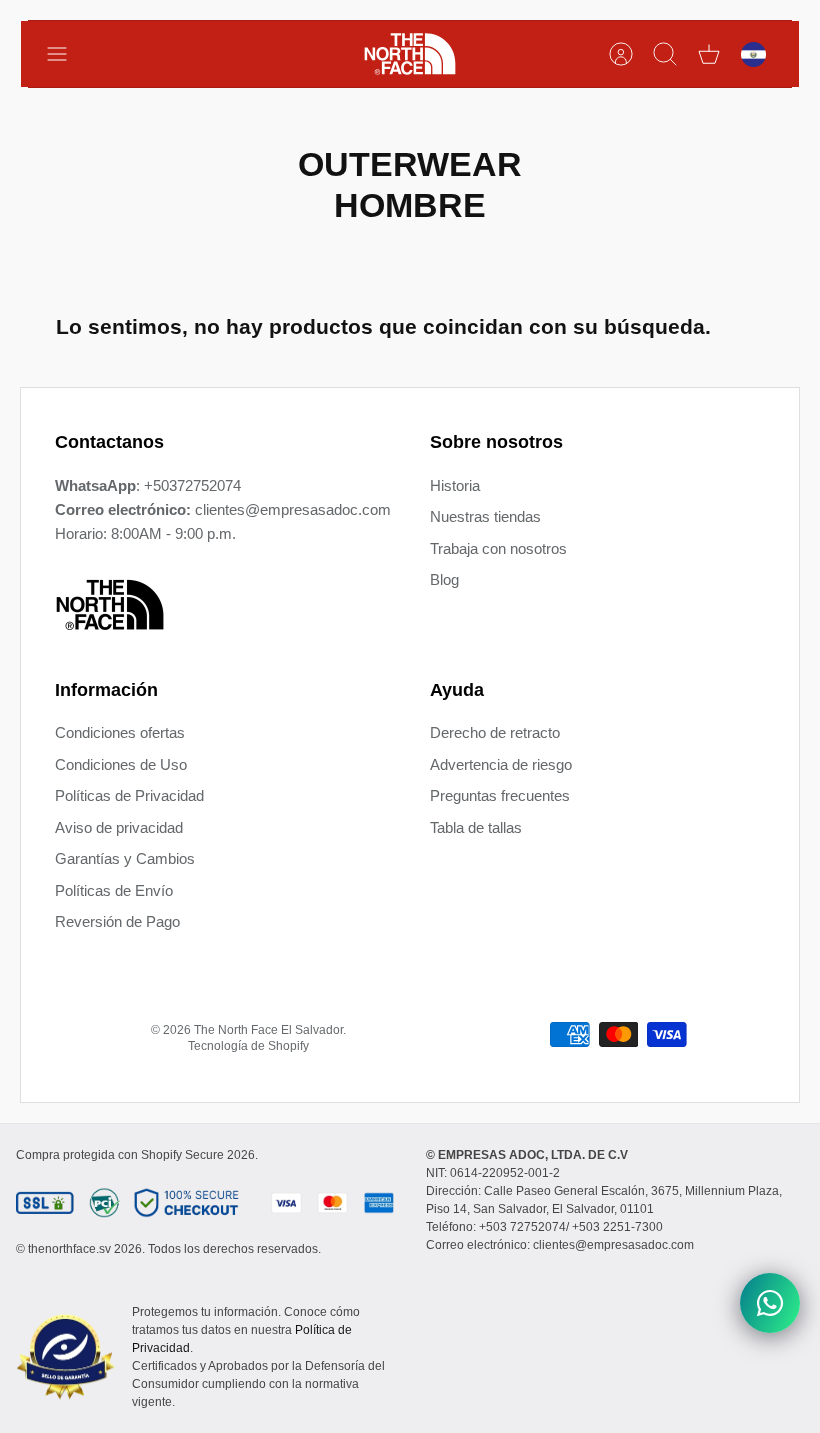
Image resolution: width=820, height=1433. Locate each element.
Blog (444, 579)
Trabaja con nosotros (498, 548)
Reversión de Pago (117, 921)
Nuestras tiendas (485, 516)
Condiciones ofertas (120, 732)
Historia (455, 485)
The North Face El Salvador (268, 1030)
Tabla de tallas (476, 827)
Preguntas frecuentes (500, 795)
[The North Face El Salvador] (410, 54)
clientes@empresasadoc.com (293, 509)
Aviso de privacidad (119, 827)
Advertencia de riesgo (501, 764)
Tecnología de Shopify (248, 1046)
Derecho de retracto (495, 732)
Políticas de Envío (114, 890)
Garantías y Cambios (125, 858)
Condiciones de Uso (121, 764)
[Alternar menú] (67, 54)
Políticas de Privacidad (129, 795)
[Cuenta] (621, 54)
